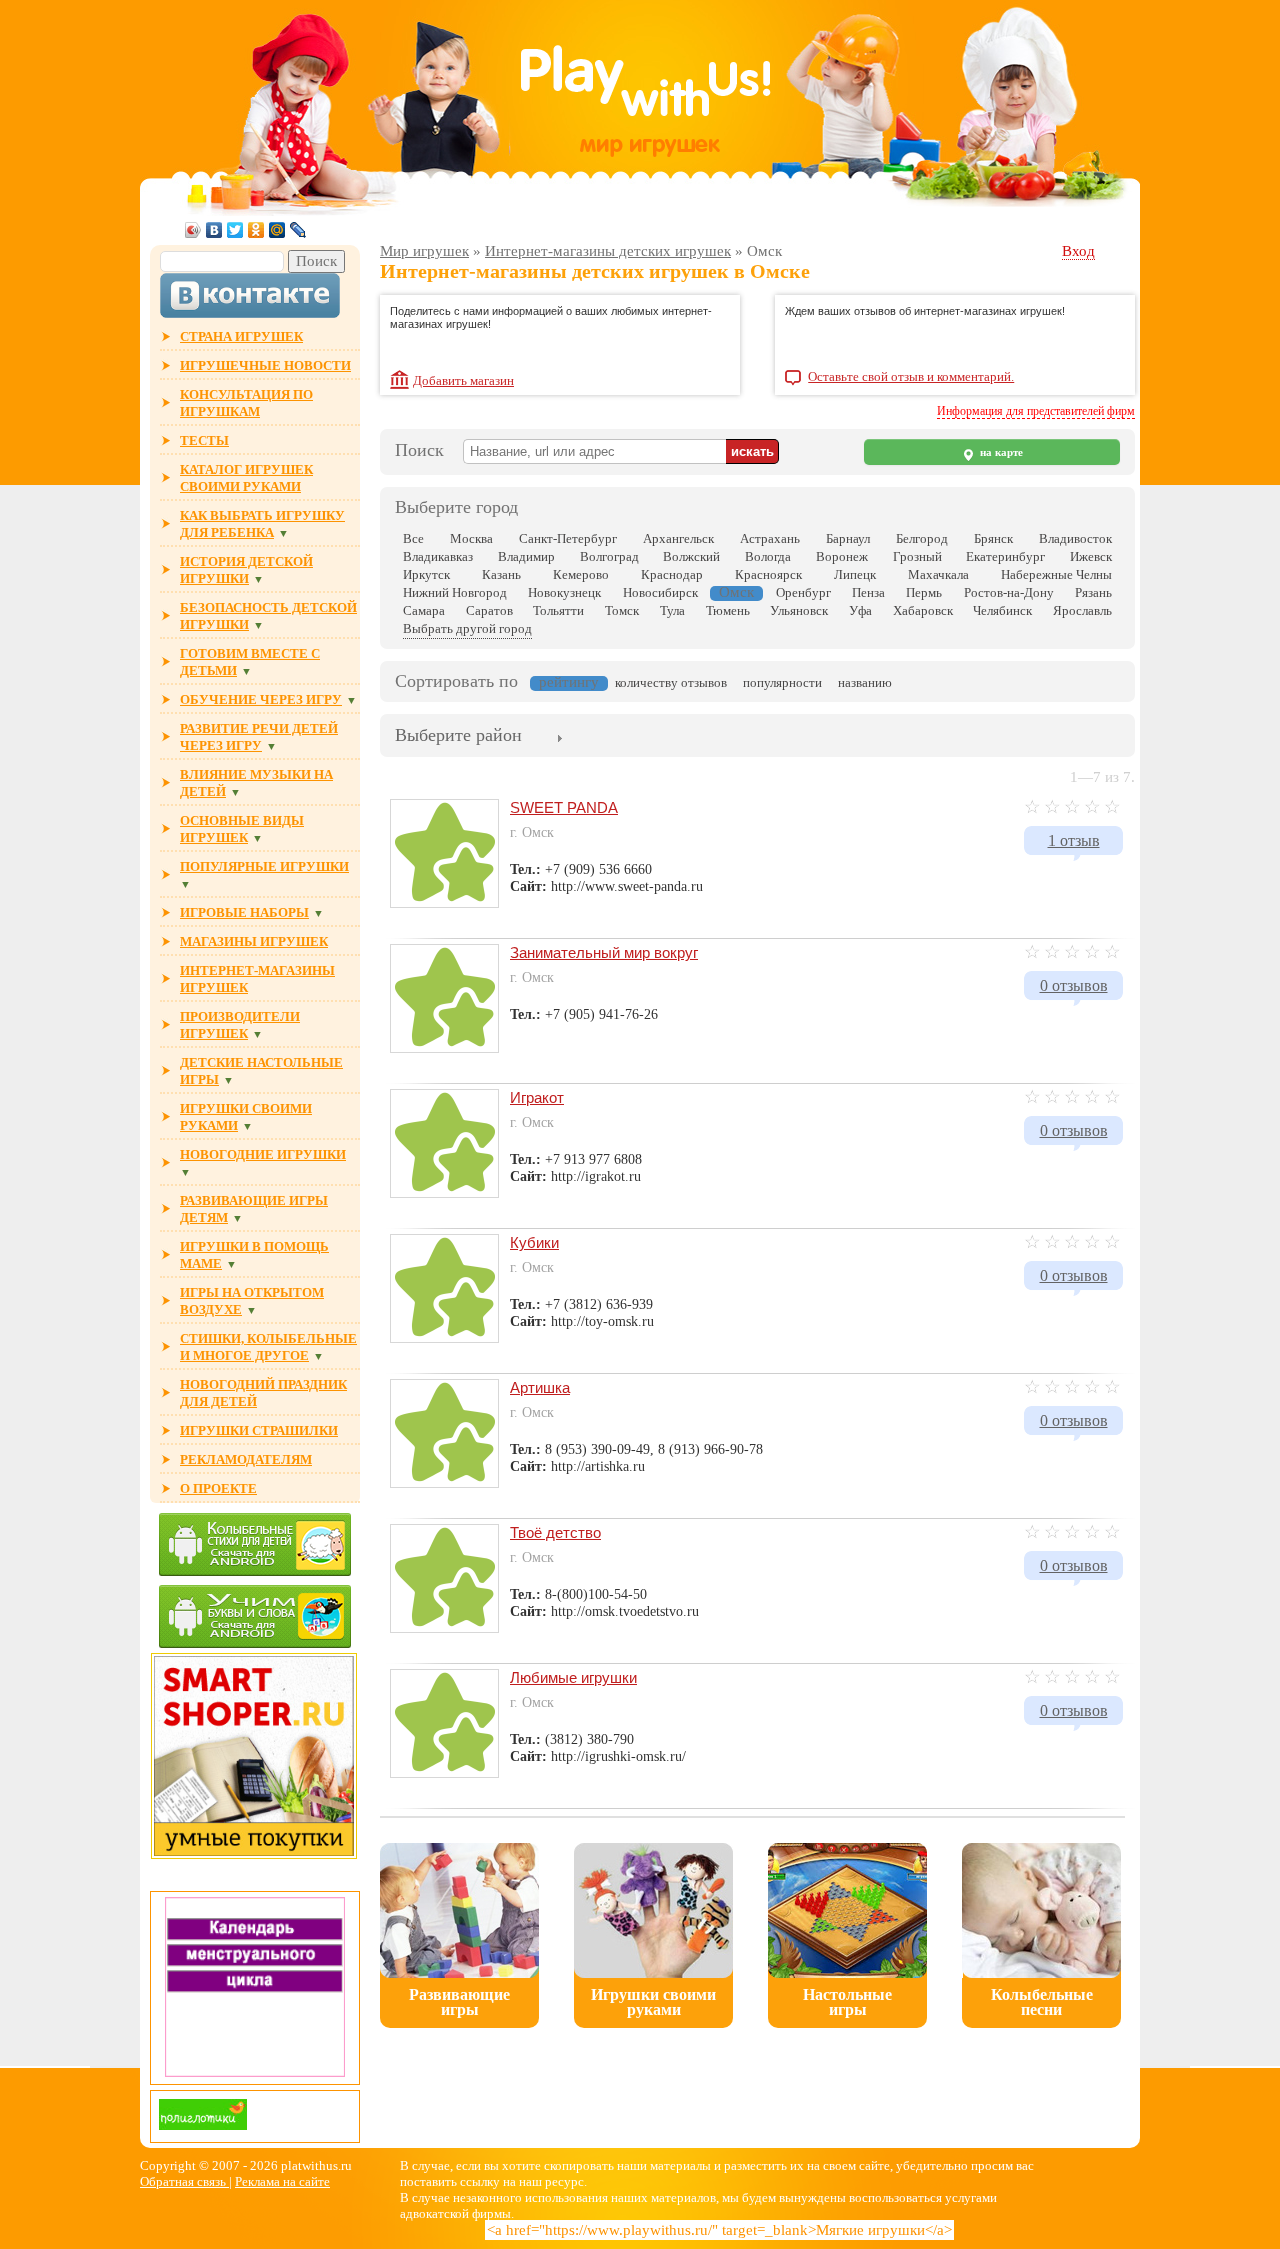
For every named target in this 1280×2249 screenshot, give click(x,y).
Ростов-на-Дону (1009, 592)
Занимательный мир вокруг (604, 952)
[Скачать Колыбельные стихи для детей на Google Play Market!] (255, 1546)
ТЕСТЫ (204, 440)
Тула (672, 610)
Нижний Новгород (455, 592)
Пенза (868, 592)
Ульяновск (799, 610)
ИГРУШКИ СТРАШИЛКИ (259, 1430)
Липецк (855, 574)
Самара (424, 610)
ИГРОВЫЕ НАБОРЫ (244, 912)
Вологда (768, 556)
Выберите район (458, 735)
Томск (622, 610)
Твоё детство (555, 1532)
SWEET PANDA (564, 807)
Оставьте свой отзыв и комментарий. (911, 377)
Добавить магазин (463, 380)
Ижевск (1091, 556)
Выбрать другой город (467, 628)
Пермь (924, 592)
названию (865, 682)
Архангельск (678, 538)
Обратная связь (184, 2181)
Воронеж (842, 556)
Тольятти (558, 610)
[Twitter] (235, 230)
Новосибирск (660, 592)
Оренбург (803, 592)
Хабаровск (923, 610)
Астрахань (770, 538)
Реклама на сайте (282, 2181)
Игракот (537, 1097)
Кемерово (581, 574)
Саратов (489, 610)
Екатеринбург (1005, 556)
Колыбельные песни (1042, 2002)
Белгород (922, 538)
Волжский (691, 556)
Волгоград (609, 556)
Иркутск (426, 574)
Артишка (540, 1387)
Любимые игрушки (573, 1677)
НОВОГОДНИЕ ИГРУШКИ (263, 1154)
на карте (1000, 452)
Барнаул (848, 538)
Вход (1078, 251)
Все (413, 538)
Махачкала (938, 574)
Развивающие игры (459, 2002)
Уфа (860, 610)
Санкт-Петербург (568, 538)
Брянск (993, 538)
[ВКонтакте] (214, 230)
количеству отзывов (671, 682)
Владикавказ (438, 556)
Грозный (917, 556)
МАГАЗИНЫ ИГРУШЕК (254, 941)
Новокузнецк (564, 592)
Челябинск (1002, 610)
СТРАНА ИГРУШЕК (241, 336)
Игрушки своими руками (653, 2002)
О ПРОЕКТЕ (218, 1488)
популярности (782, 682)
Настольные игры (847, 2002)
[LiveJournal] (298, 230)
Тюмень (728, 610)
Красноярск (768, 574)
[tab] (458, 737)
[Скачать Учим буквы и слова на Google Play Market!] (255, 1618)
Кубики (534, 1242)
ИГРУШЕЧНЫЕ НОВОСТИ (265, 365)
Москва (471, 538)
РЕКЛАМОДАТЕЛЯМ (246, 1459)
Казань (501, 574)
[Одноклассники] (256, 230)
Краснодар (672, 574)
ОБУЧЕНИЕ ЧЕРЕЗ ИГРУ (261, 699)
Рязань (1093, 592)
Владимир (526, 556)
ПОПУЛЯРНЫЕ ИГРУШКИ (264, 866)
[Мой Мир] (277, 230)
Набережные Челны (1056, 574)
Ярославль (1082, 610)
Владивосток (1075, 538)
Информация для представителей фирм (1036, 411)
